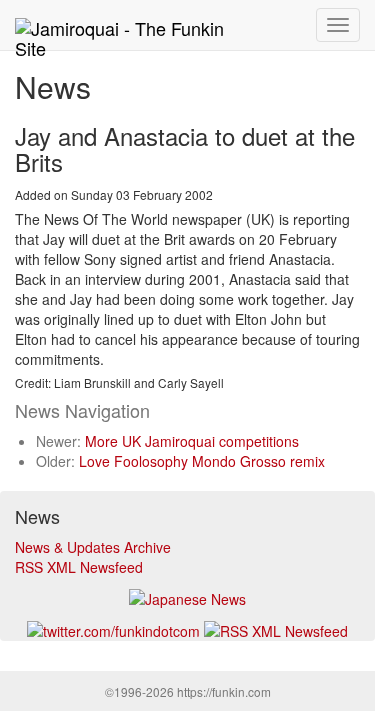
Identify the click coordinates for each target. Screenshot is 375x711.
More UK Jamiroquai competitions (192, 441)
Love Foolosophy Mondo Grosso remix (202, 461)
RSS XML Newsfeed (79, 567)
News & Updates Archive (93, 547)
